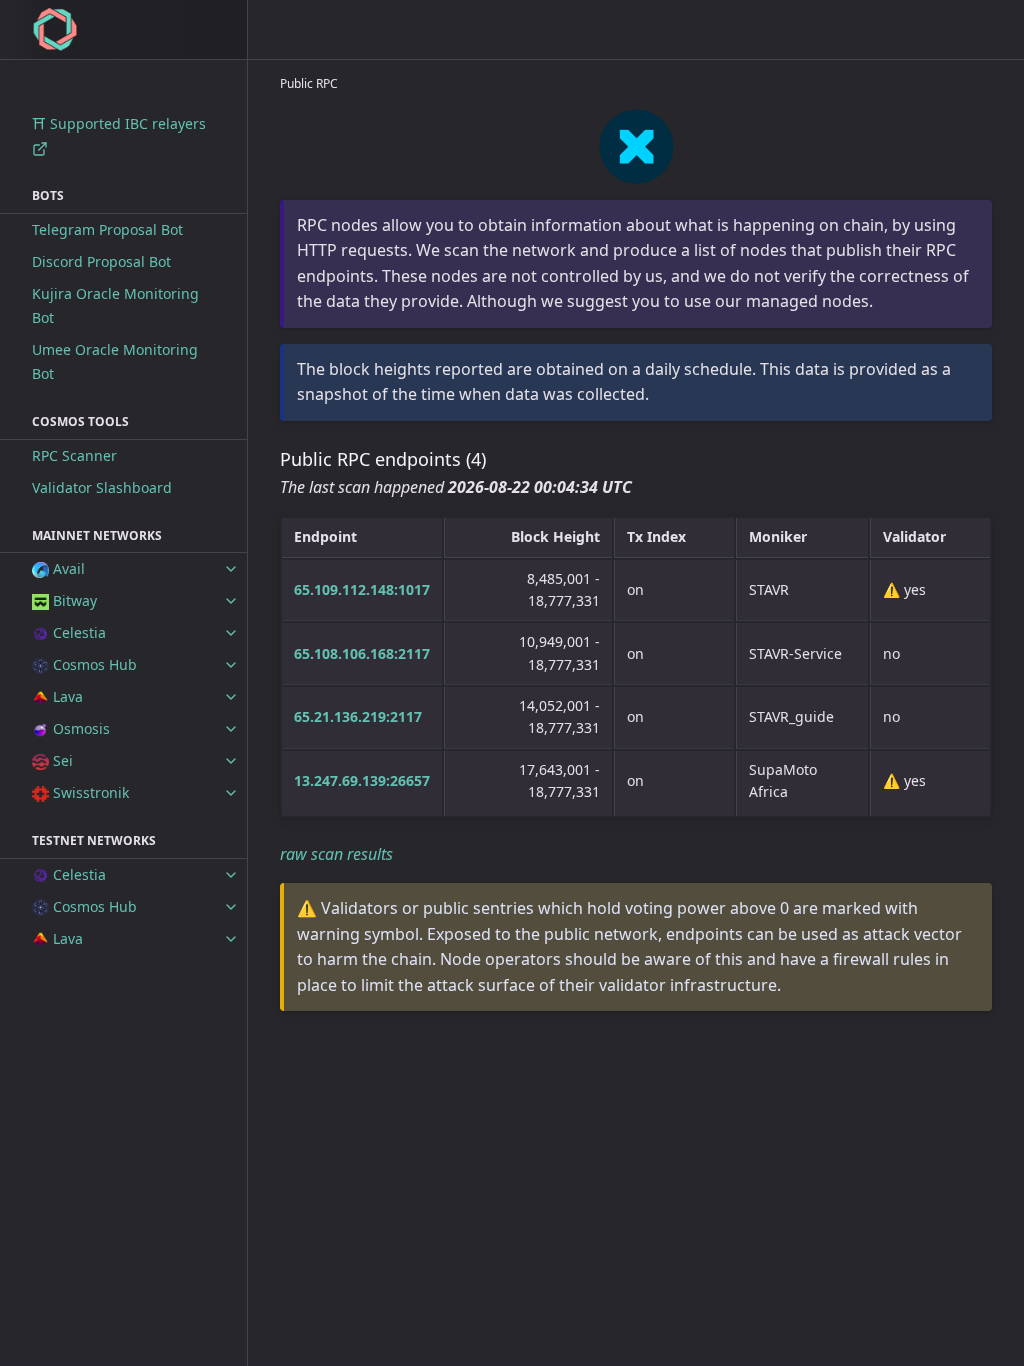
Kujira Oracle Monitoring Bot (115, 305)
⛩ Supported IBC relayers (119, 123)
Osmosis (79, 728)
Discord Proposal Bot (101, 261)
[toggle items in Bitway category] (231, 601)
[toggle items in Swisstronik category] (231, 793)
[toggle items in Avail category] (231, 569)
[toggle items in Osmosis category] (231, 729)
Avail (67, 568)
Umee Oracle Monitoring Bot (115, 361)
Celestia (77, 632)
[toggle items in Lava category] (231, 697)
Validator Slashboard (102, 487)
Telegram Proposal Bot (107, 229)
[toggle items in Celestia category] (231, 633)
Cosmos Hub (93, 664)
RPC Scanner (74, 455)
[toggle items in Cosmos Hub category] (231, 665)
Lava (66, 696)
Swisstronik (89, 792)
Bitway (73, 600)
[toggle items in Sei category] (231, 761)
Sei (61, 760)
